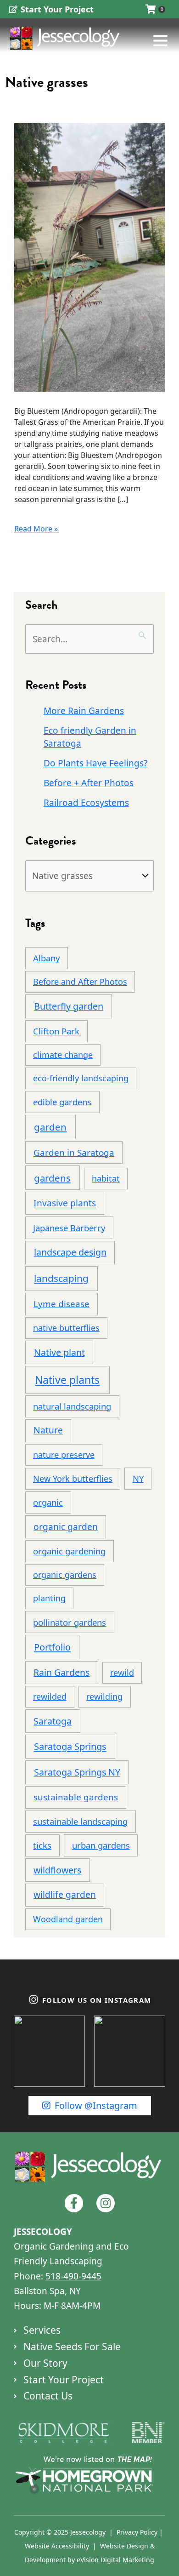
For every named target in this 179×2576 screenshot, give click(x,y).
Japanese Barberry (69, 1228)
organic (48, 1502)
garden (50, 1127)
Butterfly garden (69, 1006)
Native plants (67, 1380)
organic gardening (69, 1551)
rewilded (50, 1696)
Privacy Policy (137, 2532)
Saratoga (53, 1721)
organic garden (66, 1527)
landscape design (70, 1252)
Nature (48, 1430)
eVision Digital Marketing (115, 2560)
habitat (106, 1178)
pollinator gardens (70, 1622)
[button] (146, 40)
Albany (46, 958)
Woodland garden (68, 1919)
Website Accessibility (57, 2546)
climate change (63, 1055)
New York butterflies (73, 1479)
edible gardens (62, 1102)
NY (138, 1478)
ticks (42, 1845)
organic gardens (65, 1575)
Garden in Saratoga (74, 1153)
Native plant (59, 1352)
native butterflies (66, 1328)
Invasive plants (65, 1203)
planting (49, 1598)
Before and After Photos (80, 982)
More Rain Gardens (84, 711)
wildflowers (57, 1870)
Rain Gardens (62, 1672)
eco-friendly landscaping (81, 1078)
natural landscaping (72, 1406)
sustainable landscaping (80, 1821)
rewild (122, 1673)
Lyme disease (62, 1304)
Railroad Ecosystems (86, 803)
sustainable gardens (76, 1797)
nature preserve (64, 1455)
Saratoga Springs (70, 1746)
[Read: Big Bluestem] (89, 257)
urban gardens (101, 1845)
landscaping (61, 1278)
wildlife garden (65, 1894)
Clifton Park (56, 1031)
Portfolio (52, 1647)
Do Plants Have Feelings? (95, 763)
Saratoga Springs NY (77, 1772)
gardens (52, 1178)
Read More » (36, 528)
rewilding (104, 1696)
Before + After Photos (89, 783)
